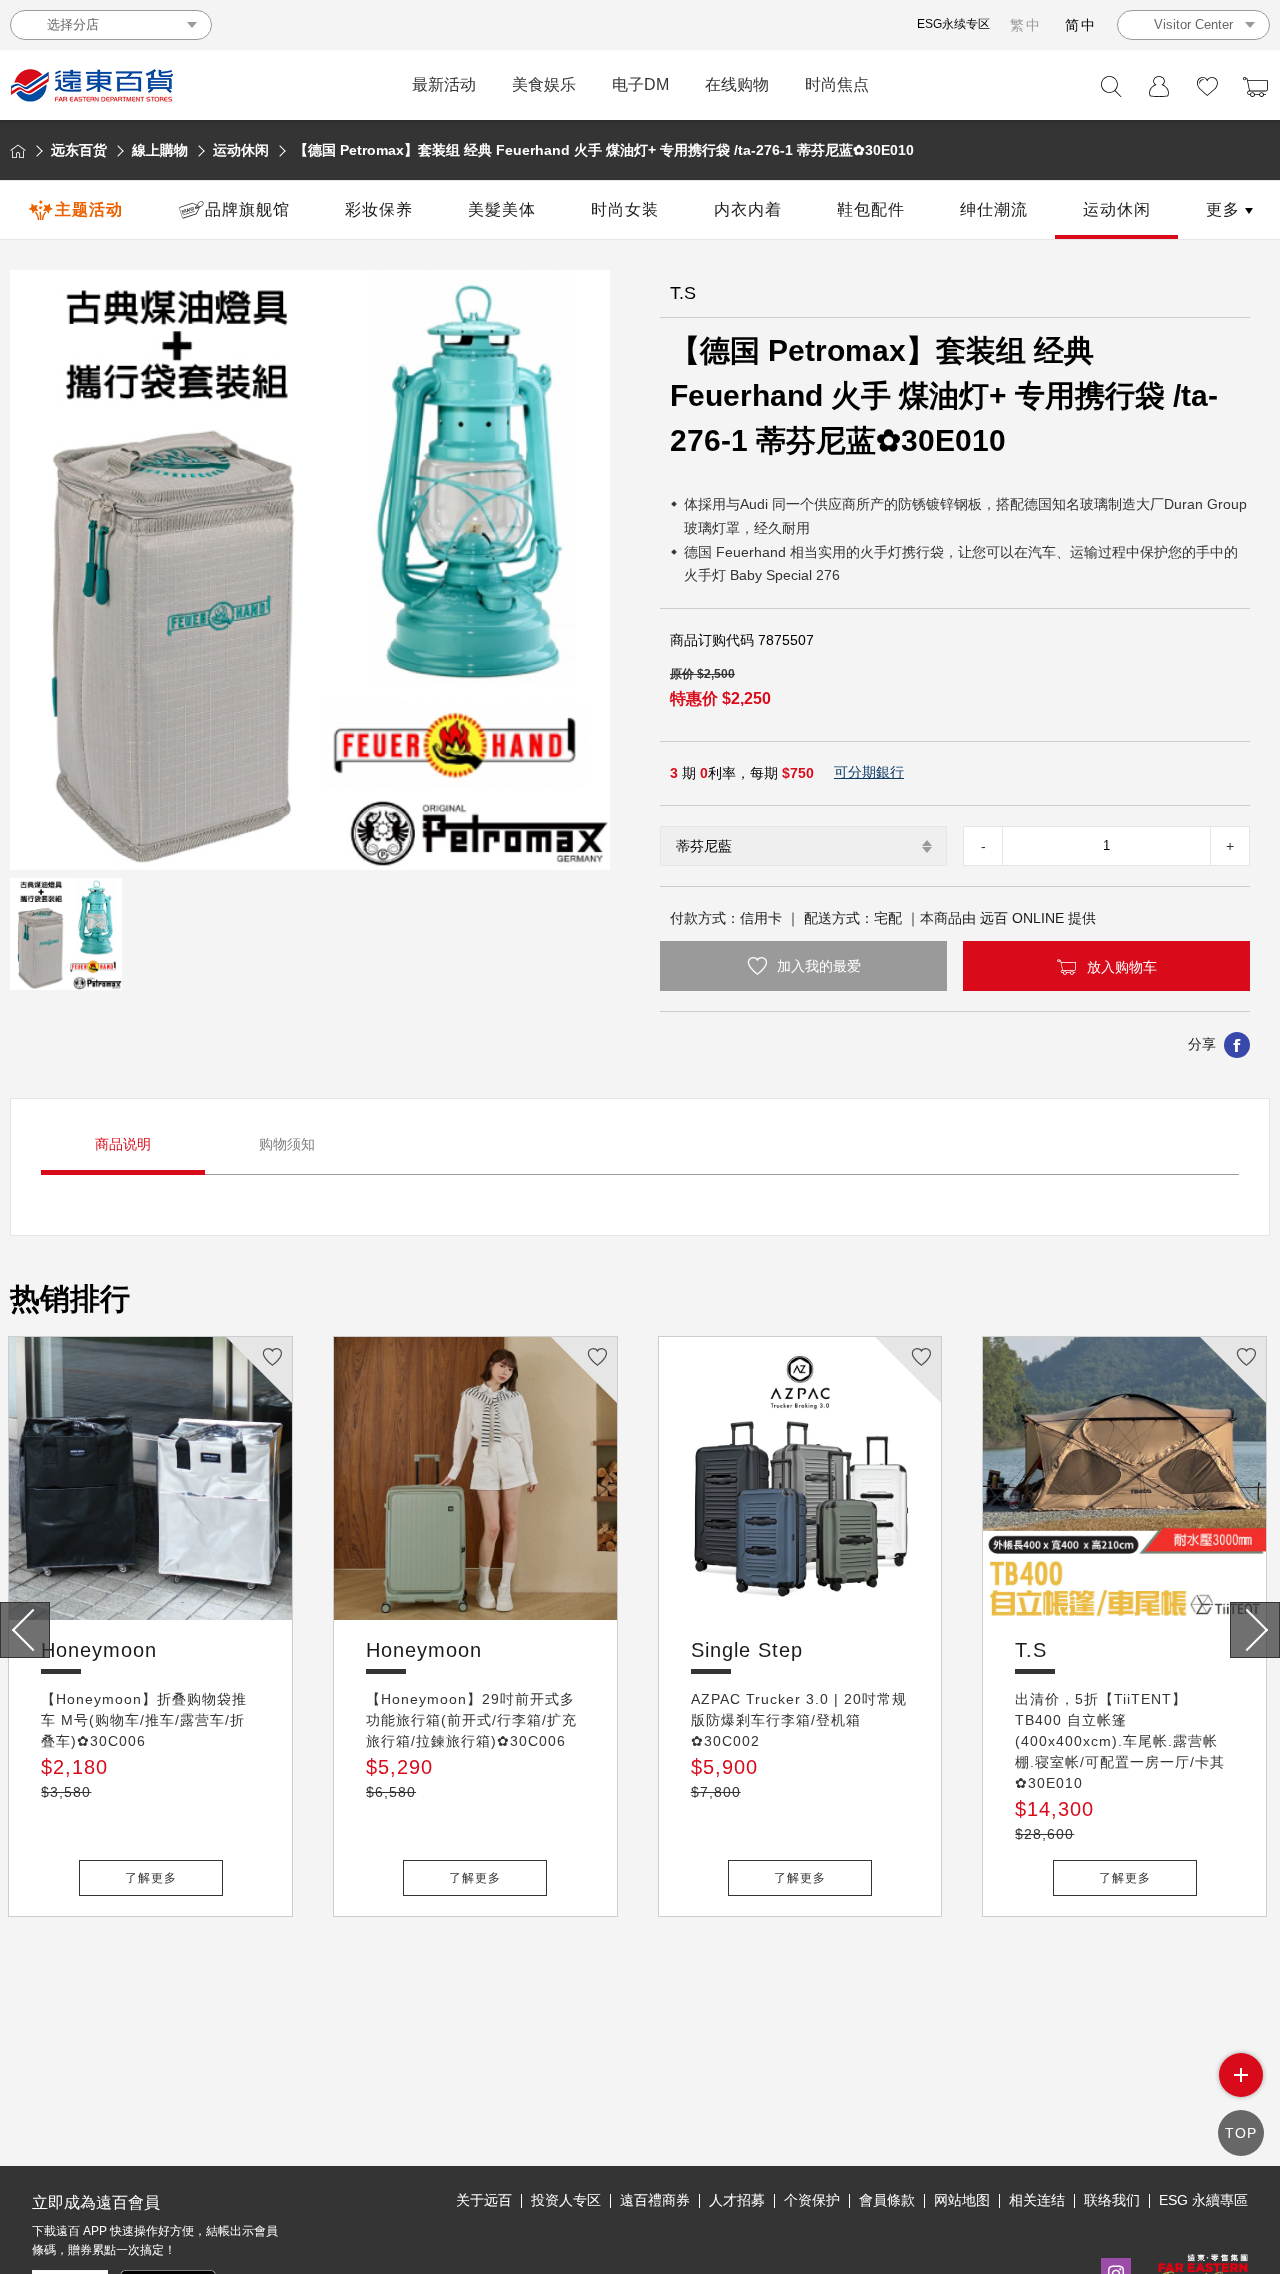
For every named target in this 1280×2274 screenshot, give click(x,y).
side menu (1241, 2075)
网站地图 (962, 2200)
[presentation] (25, 1630)
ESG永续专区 (953, 24)
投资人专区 (566, 2200)
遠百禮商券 (655, 2200)
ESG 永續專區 (1203, 2200)
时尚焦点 (837, 84)
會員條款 (887, 2200)
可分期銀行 (869, 772)
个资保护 (812, 2200)
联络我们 (1112, 2200)
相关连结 (1037, 2200)
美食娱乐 (544, 84)
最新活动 (444, 84)
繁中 (1026, 25)
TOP (1241, 2133)
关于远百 (484, 2200)
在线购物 (737, 84)
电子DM (640, 84)
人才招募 (737, 2200)
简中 (1081, 25)
